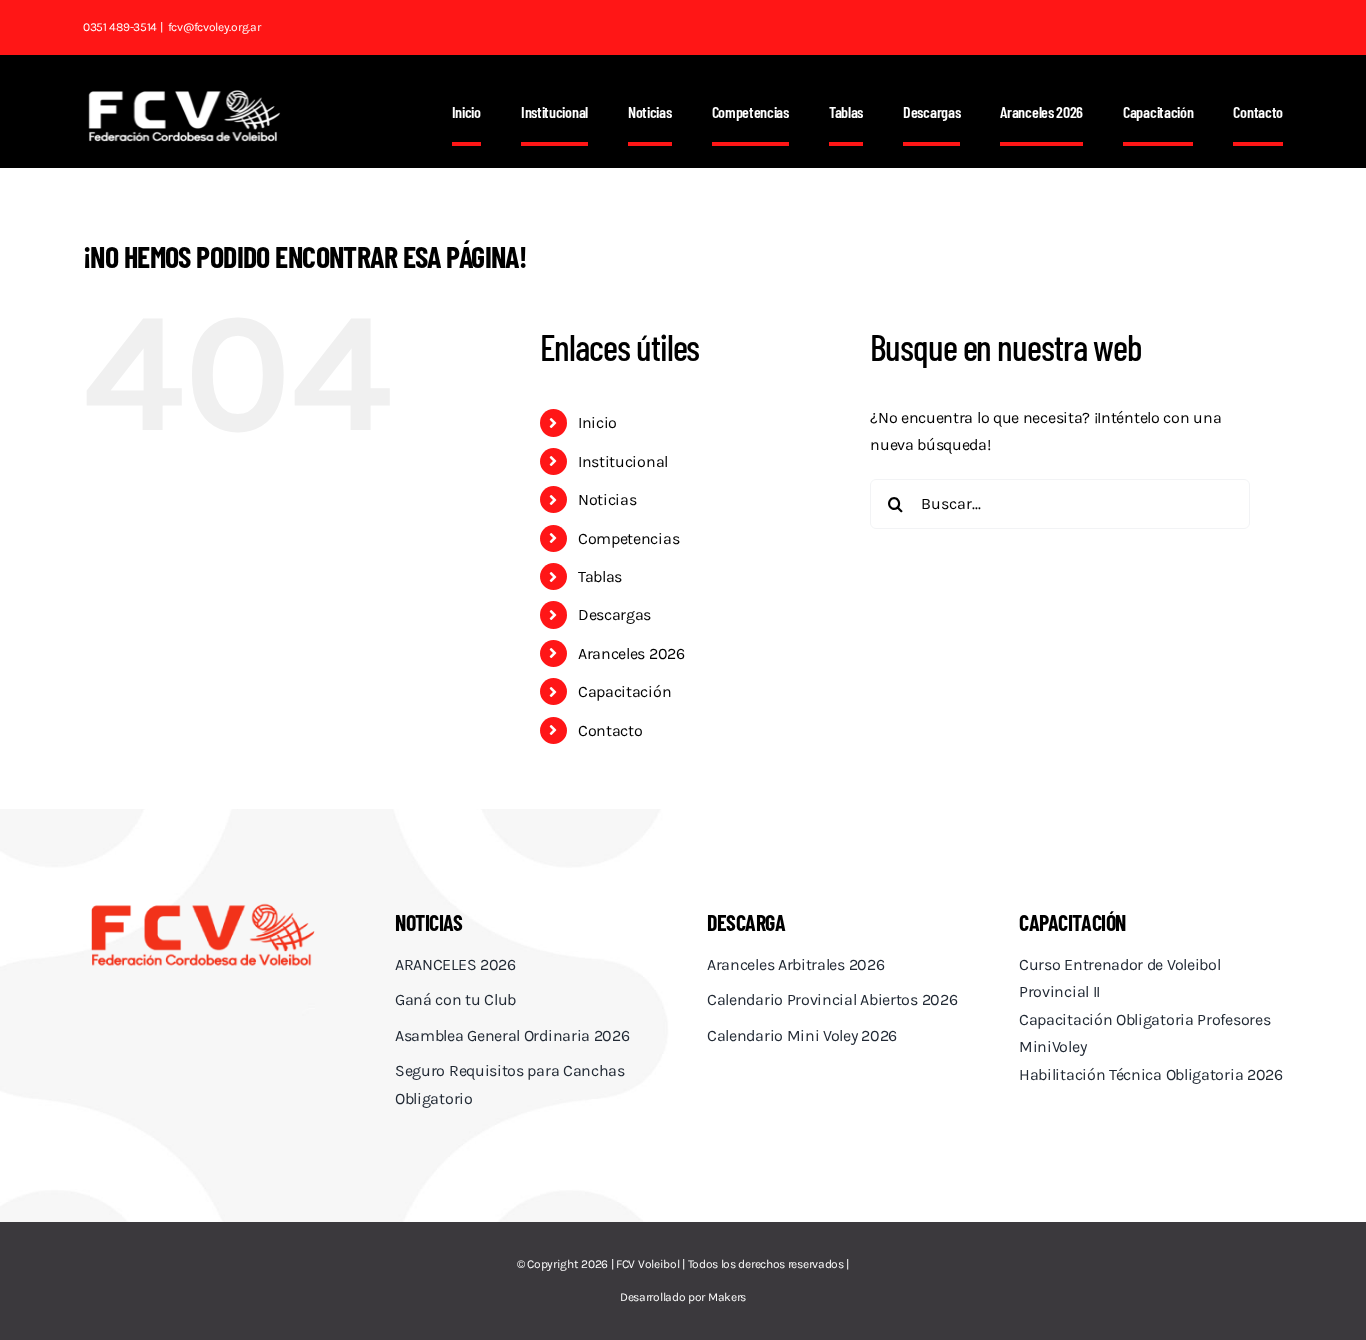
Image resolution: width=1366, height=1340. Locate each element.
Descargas (614, 614)
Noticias (607, 499)
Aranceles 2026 (631, 653)
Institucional (623, 461)
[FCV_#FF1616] (202, 906)
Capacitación (624, 691)
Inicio (597, 422)
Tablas (600, 576)
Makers (727, 1297)
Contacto (610, 730)
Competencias (628, 538)
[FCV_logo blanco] (184, 96)
